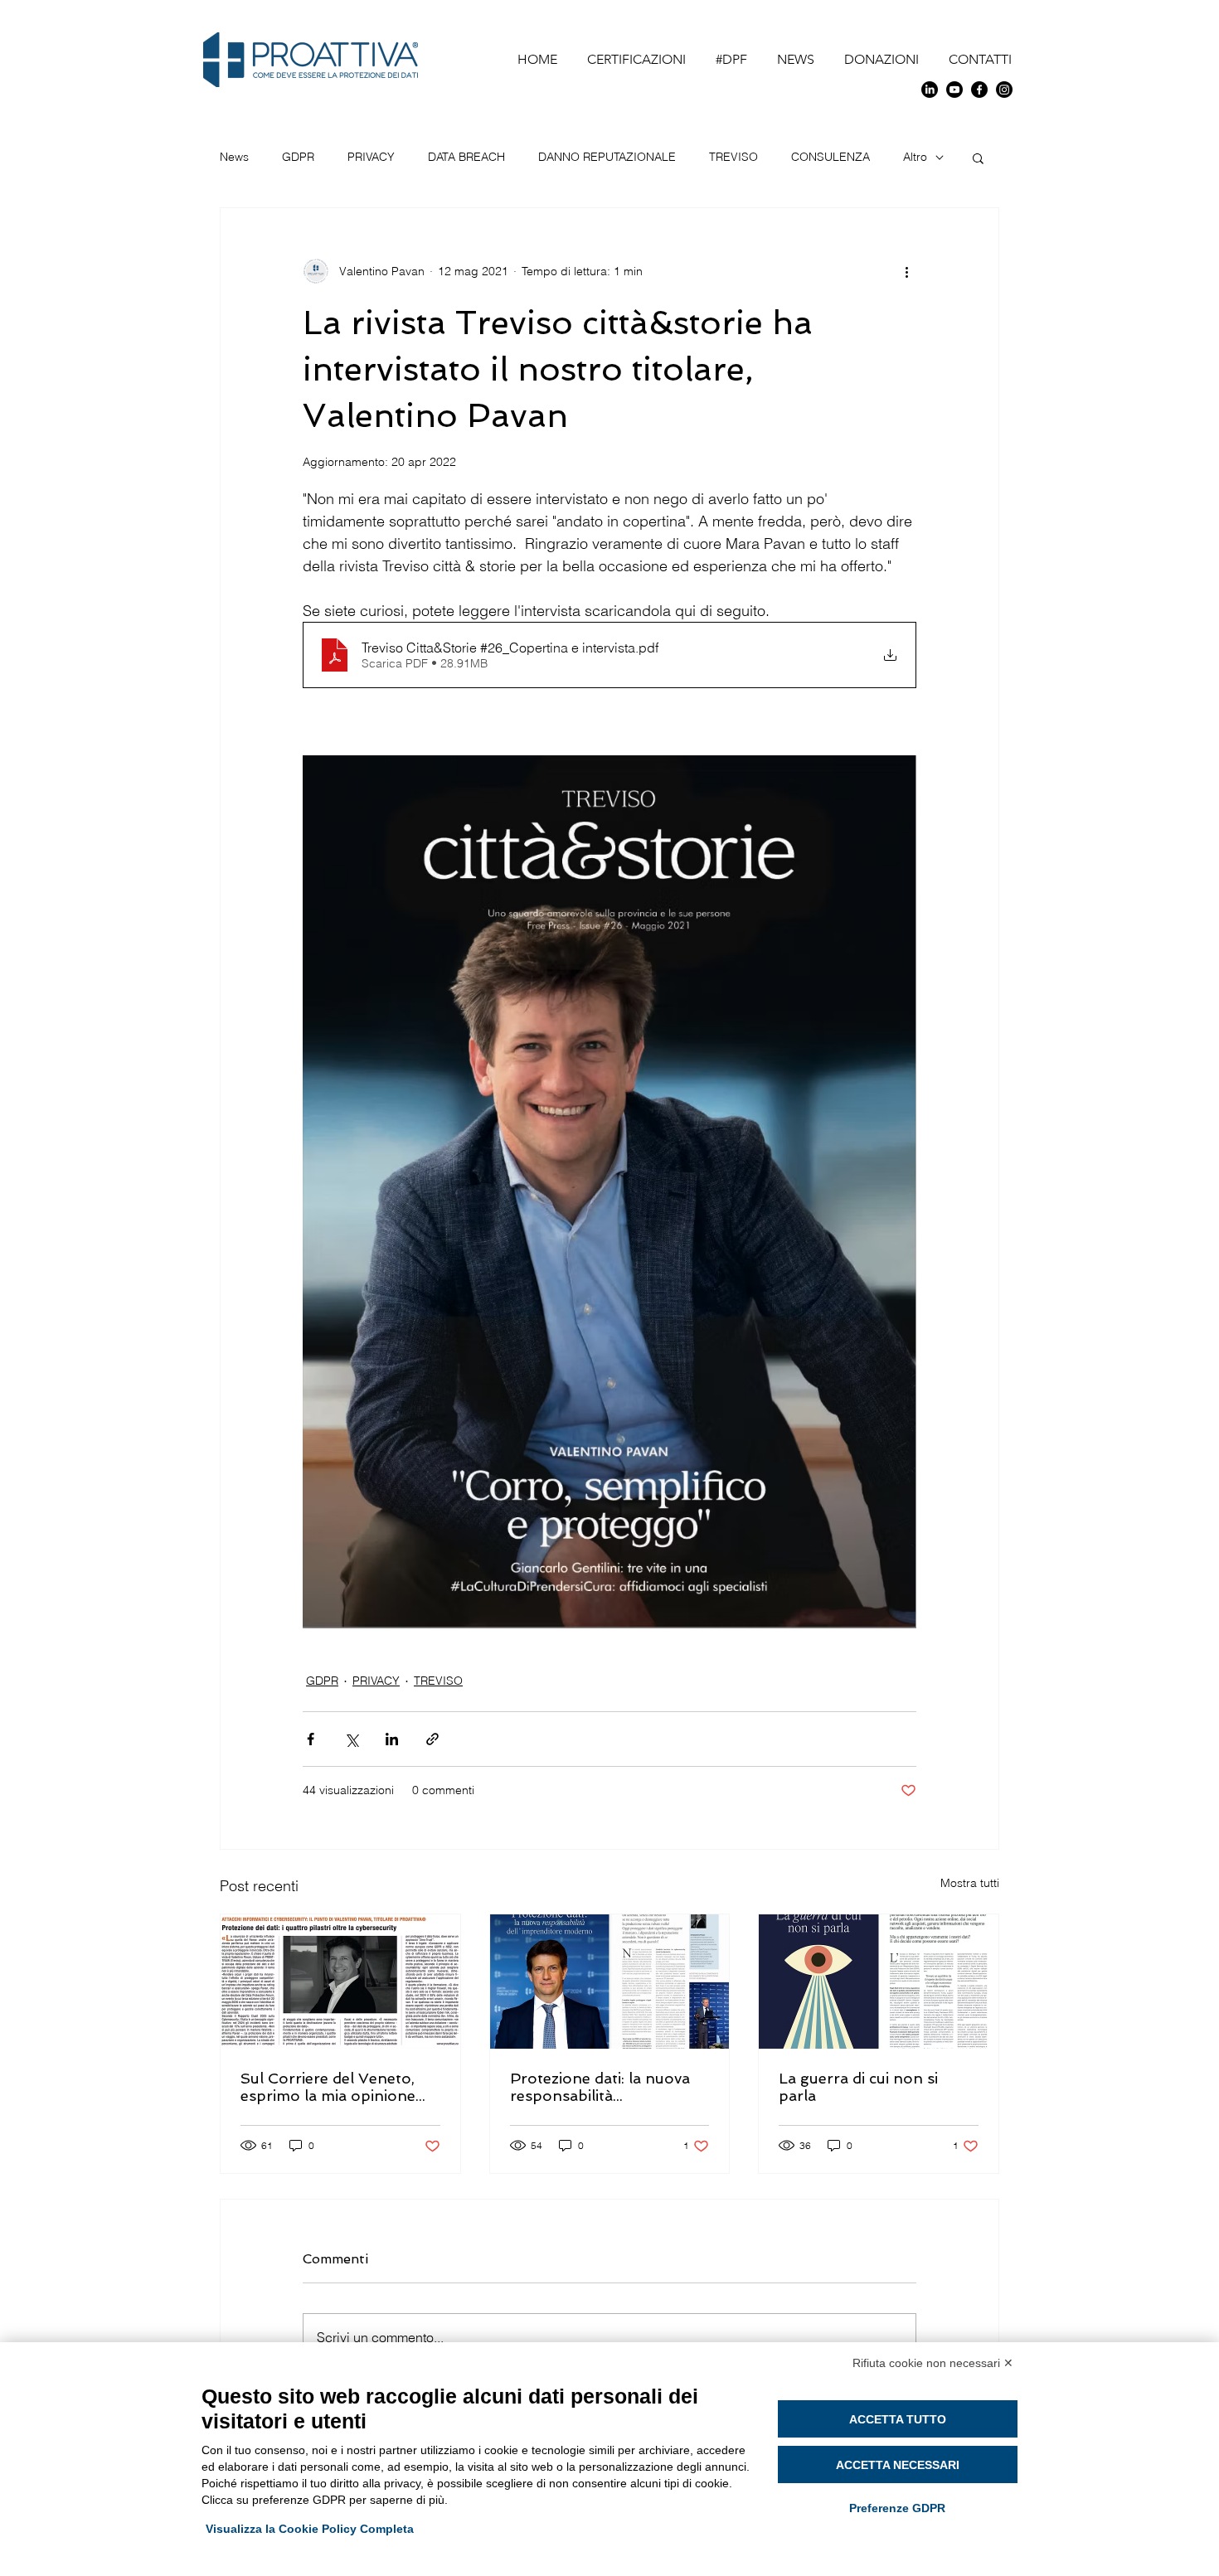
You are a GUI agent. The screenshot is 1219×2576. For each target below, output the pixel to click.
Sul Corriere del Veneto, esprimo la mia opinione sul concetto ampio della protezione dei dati (329, 2087)
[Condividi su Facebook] (311, 1739)
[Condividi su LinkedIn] (392, 1739)
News (234, 157)
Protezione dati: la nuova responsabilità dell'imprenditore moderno (609, 2087)
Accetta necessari (898, 2465)
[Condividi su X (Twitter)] (351, 1739)
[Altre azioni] (906, 271)
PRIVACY (371, 157)
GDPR (298, 157)
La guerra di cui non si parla (858, 2087)
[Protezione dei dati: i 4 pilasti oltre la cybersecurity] (340, 1982)
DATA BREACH (466, 157)
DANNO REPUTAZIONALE (607, 157)
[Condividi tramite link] (432, 1739)
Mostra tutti (970, 1883)
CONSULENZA (830, 157)
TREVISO (733, 157)
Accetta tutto (898, 2419)
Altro (915, 157)
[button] (978, 158)
